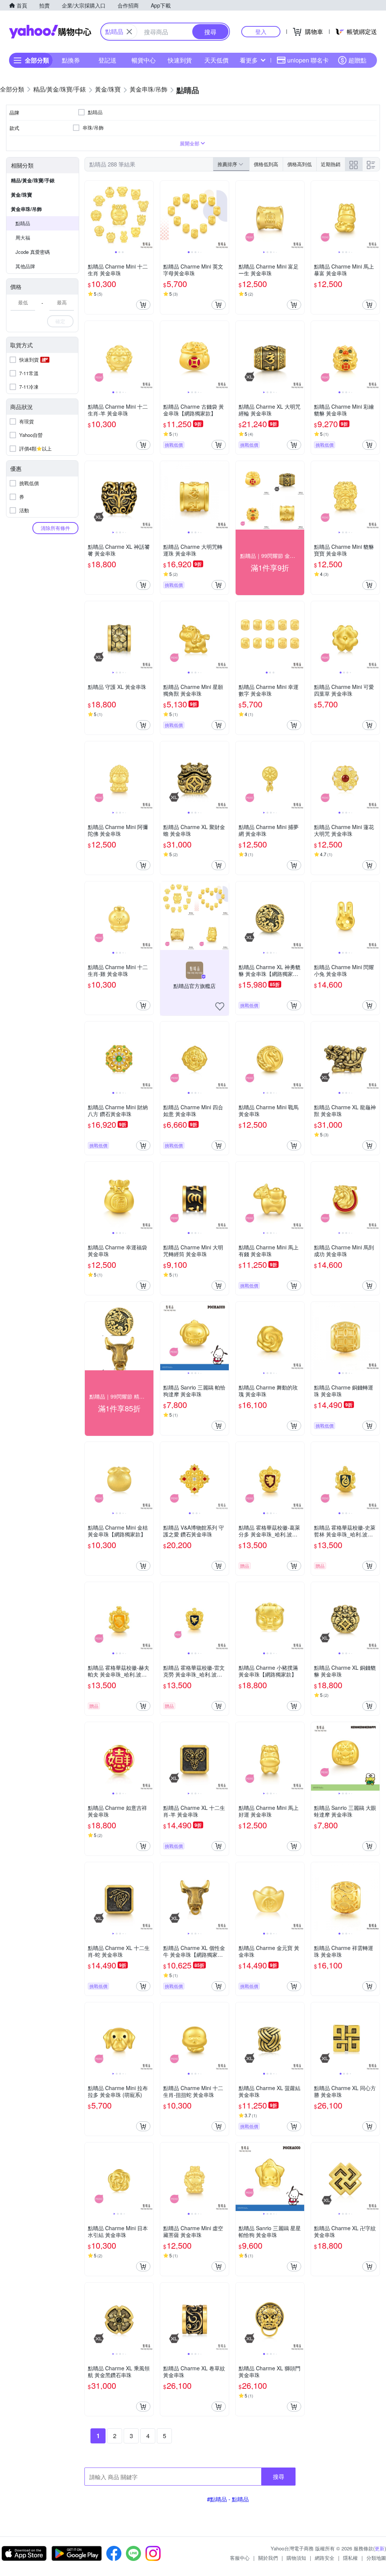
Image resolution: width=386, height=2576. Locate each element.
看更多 (249, 60)
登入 (261, 31)
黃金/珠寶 (21, 195)
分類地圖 (376, 2558)
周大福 (23, 237)
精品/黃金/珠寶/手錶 (33, 180)
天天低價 (216, 60)
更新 (380, 2548)
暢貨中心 (144, 60)
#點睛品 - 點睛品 (228, 2499)
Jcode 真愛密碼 (33, 252)
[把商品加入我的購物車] (143, 305)
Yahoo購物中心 (50, 32)
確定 (60, 321)
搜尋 (279, 2476)
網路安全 (325, 2558)
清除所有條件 (55, 528)
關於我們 (268, 2558)
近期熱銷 (331, 164)
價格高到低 (299, 164)
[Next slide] (149, 215)
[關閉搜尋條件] (129, 32)
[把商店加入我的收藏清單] (220, 1006)
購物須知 (296, 2558)
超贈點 (357, 60)
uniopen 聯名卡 (308, 60)
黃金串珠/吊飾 (26, 209)
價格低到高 (266, 164)
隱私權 (350, 2558)
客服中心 (240, 2558)
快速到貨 (180, 60)
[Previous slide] (90, 215)
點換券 (71, 60)
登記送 (107, 60)
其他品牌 (25, 266)
